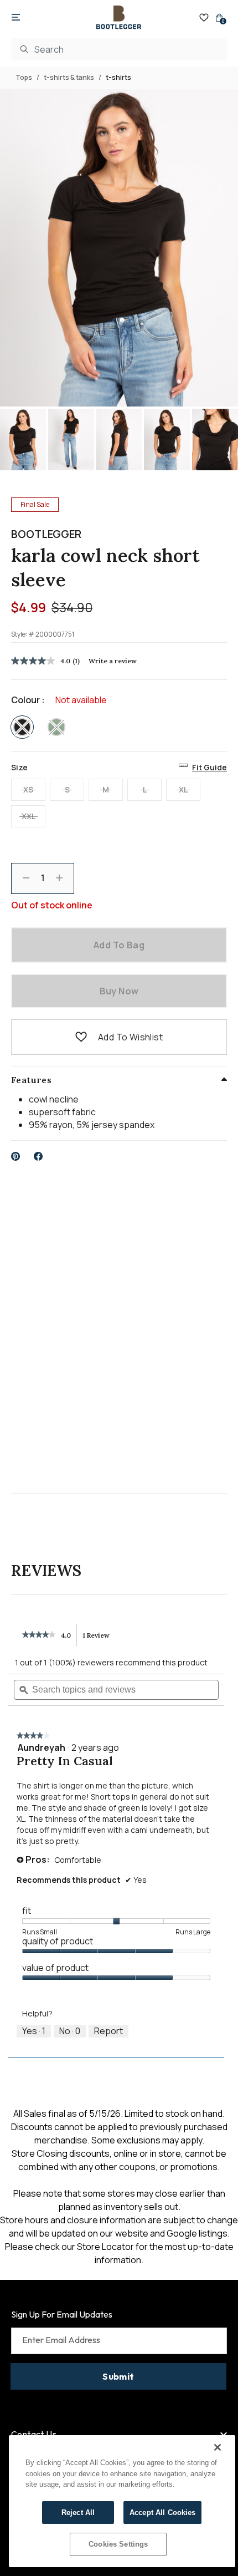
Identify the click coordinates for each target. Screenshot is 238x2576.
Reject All (78, 2513)
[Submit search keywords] (24, 49)
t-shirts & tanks (69, 77)
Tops (24, 77)
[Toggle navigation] (16, 18)
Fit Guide (209, 767)
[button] (81, 1037)
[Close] (218, 2447)
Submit (118, 2376)
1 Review (99, 1639)
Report (108, 2031)
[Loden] (56, 727)
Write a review (113, 661)
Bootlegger (46, 534)
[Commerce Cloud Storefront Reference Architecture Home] (119, 17)
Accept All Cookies (162, 2513)
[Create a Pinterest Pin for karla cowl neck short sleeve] (16, 1156)
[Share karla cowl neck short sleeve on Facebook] (38, 1156)
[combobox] (119, 49)
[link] (39, 1635)
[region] (122, 2501)
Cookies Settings (118, 2544)
